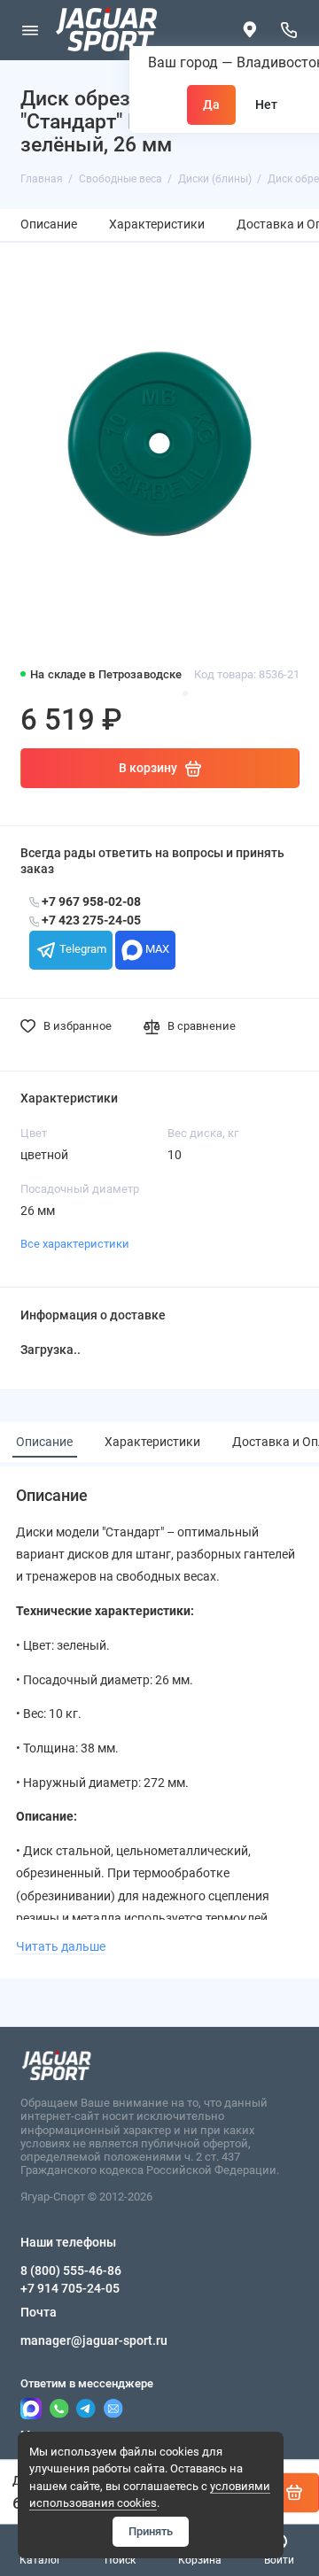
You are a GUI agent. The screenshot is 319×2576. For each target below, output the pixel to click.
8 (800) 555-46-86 (71, 2270)
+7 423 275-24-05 (90, 921)
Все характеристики (75, 1244)
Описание (49, 224)
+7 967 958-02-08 (90, 902)
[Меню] (30, 30)
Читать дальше (61, 1946)
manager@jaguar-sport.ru (94, 2340)
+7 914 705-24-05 (70, 2288)
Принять (151, 2531)
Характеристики (157, 224)
